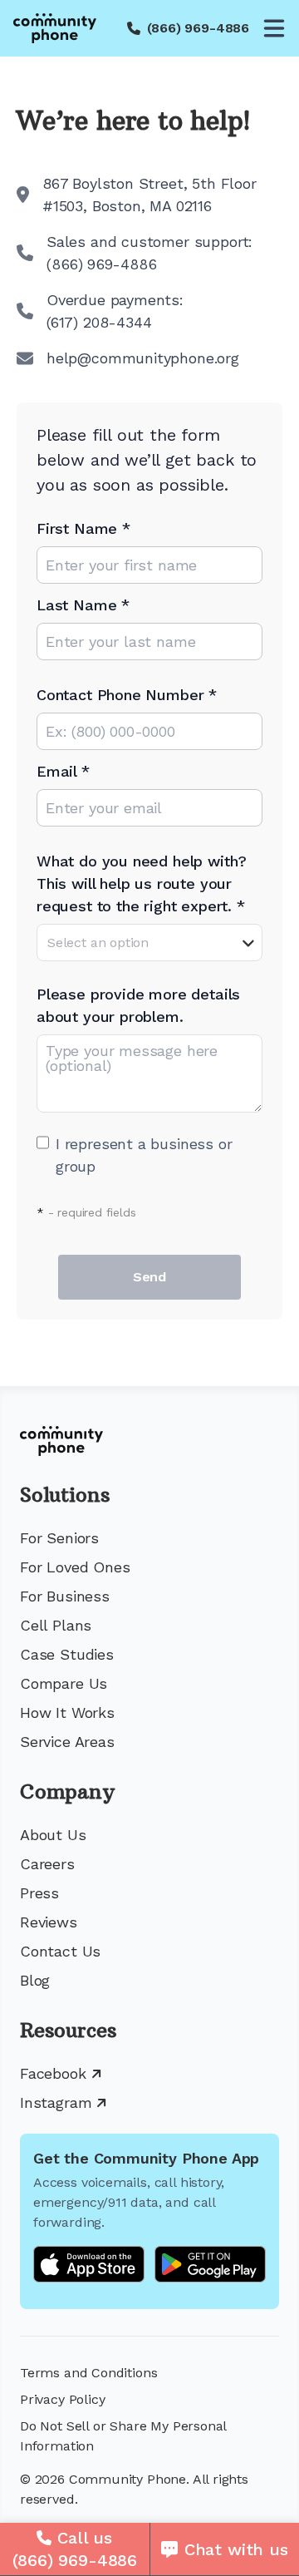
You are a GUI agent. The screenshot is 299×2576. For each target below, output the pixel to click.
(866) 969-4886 (198, 28)
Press (39, 1893)
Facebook (53, 2073)
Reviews (49, 1922)
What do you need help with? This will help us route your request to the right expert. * (142, 883)
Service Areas (67, 1742)
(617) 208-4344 (99, 322)
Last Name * (83, 605)
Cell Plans (56, 1625)
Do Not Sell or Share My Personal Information (123, 2436)
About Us (53, 1835)
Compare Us (64, 1683)
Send (149, 1277)
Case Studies (67, 1654)
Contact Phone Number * (127, 695)
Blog (35, 1980)
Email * (63, 771)
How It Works (67, 1712)
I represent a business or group (144, 1155)
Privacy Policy (62, 2399)
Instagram (56, 2102)
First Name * (83, 528)
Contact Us (60, 1951)
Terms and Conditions (88, 2373)
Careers (47, 1864)
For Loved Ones (75, 1567)
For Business (65, 1596)
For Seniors (59, 1538)
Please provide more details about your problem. (138, 1005)
